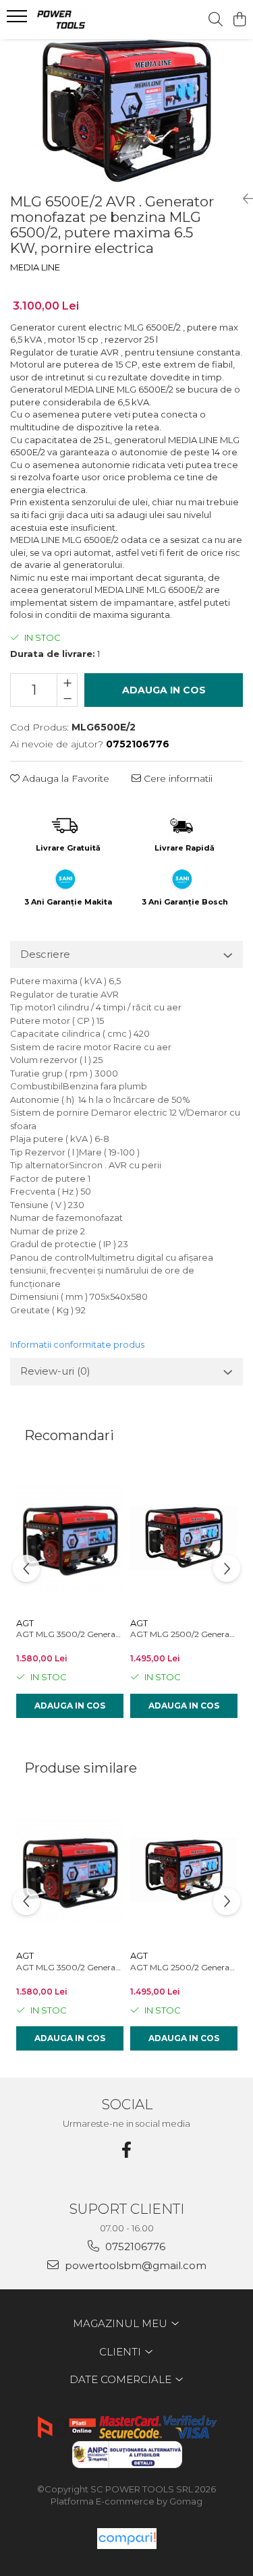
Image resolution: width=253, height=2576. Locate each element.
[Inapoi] (243, 199)
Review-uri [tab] (55, 1371)
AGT (25, 1623)
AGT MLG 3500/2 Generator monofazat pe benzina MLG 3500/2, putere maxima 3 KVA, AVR (70, 1634)
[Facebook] (127, 2150)
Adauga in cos (164, 690)
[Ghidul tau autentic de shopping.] (127, 2539)
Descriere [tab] (45, 954)
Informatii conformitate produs (77, 1344)
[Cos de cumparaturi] (239, 20)
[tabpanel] (126, 111)
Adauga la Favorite (64, 778)
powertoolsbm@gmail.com (134, 2265)
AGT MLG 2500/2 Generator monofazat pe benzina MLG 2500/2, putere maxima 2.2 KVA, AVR (184, 1634)
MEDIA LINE (35, 267)
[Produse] (19, 20)
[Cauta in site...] (216, 20)
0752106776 (134, 2246)
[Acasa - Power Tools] (86, 20)
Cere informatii (177, 778)
